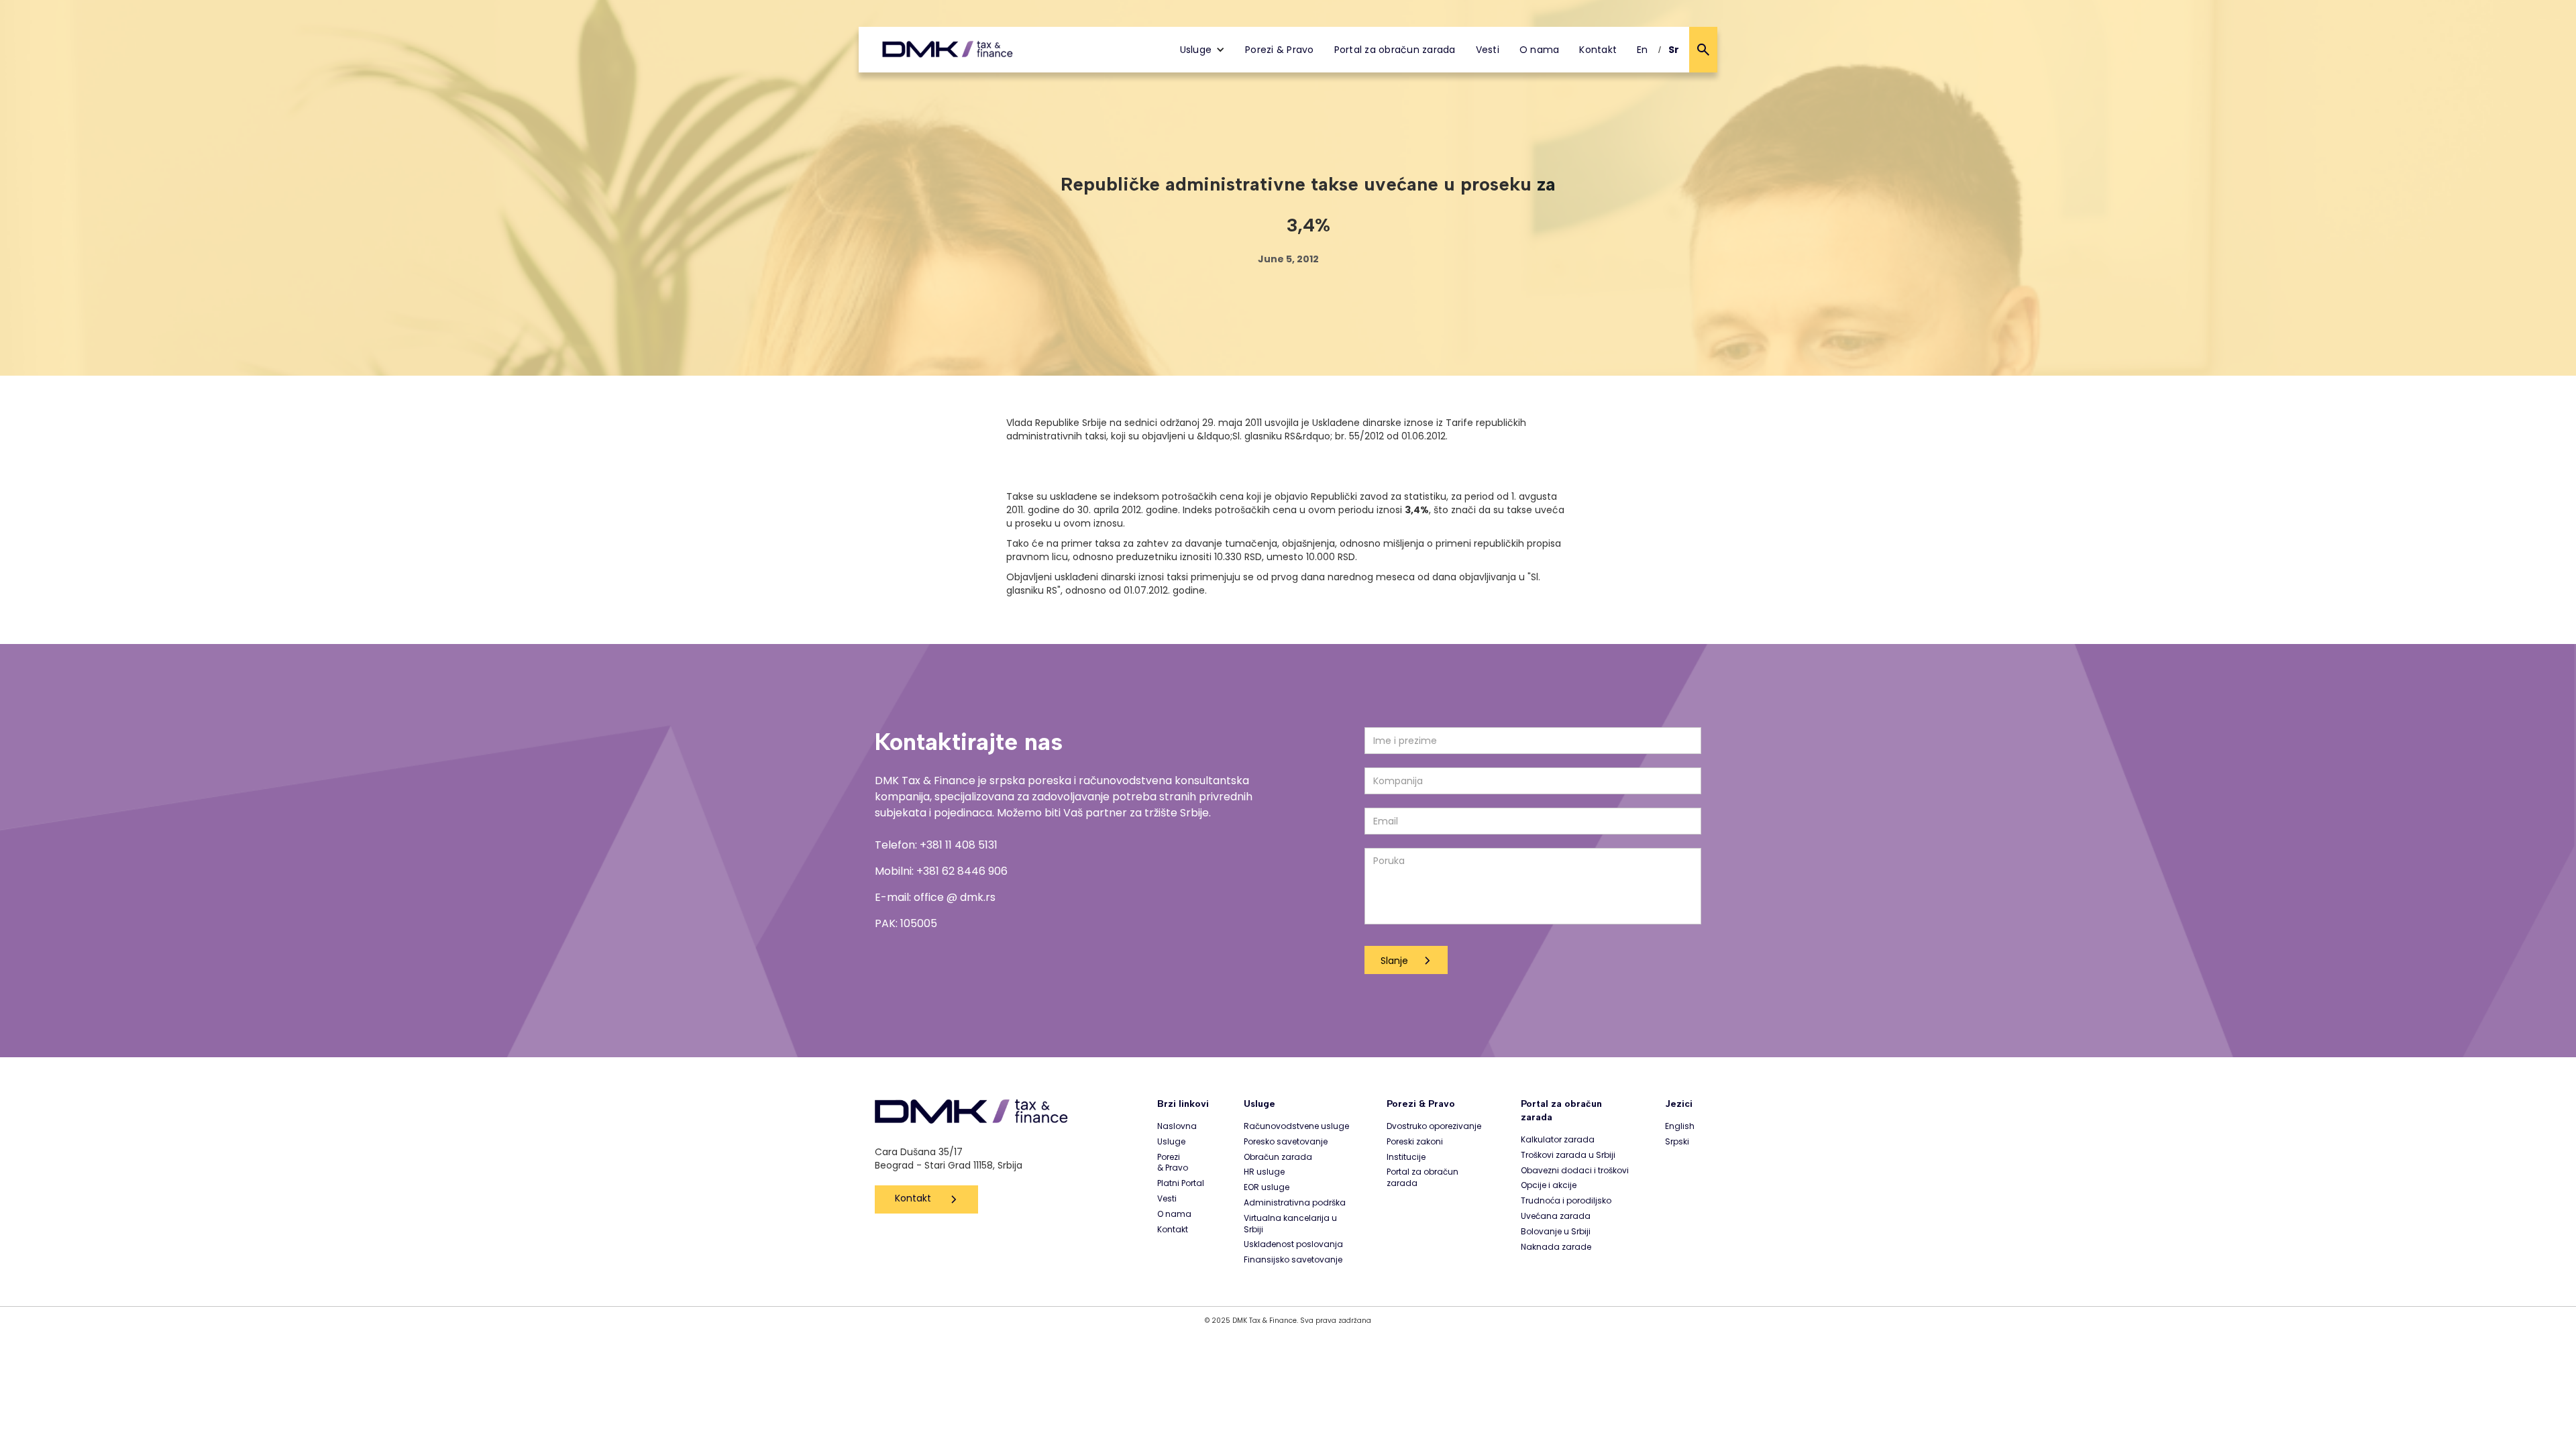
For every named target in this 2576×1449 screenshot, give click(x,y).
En (1643, 50)
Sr (1674, 50)
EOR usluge (1267, 1187)
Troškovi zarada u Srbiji (1568, 1155)
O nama (1540, 50)
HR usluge (1264, 1172)
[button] (1203, 50)
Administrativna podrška (1295, 1203)
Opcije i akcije (1549, 1185)
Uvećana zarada (1556, 1216)
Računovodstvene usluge (1296, 1126)
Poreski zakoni (1415, 1142)
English (1680, 1126)
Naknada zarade (1556, 1247)
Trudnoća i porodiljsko (1566, 1201)
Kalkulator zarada (1558, 1140)
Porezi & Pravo (1280, 50)
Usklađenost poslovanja (1293, 1244)
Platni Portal (1181, 1183)
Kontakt (1598, 50)
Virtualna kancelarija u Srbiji (1290, 1224)
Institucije (1406, 1157)
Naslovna (1177, 1126)
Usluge (1171, 1142)
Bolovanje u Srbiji (1556, 1232)
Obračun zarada (1278, 1157)
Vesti (1488, 50)
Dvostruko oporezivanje (1434, 1126)
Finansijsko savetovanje (1293, 1260)
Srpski (1677, 1142)
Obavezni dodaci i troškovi (1575, 1171)
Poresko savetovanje (1286, 1142)
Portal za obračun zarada (1395, 50)
